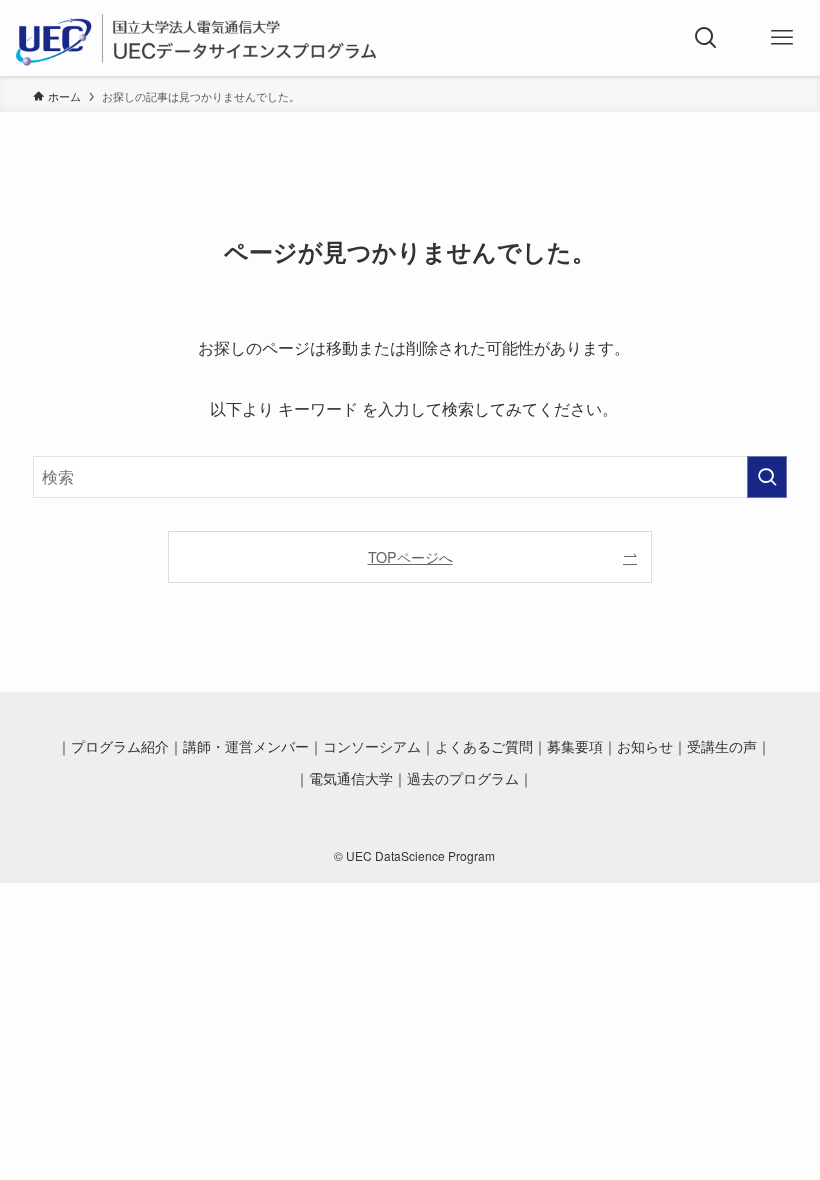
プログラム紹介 (120, 746)
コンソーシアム (372, 746)
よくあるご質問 (484, 746)
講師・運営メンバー (246, 746)
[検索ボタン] (706, 38)
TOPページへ (410, 556)
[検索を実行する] (767, 477)
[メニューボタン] (782, 38)
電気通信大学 (351, 778)
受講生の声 (722, 746)
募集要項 (575, 746)
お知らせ (645, 746)
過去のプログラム (463, 778)
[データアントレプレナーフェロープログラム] (197, 38)
